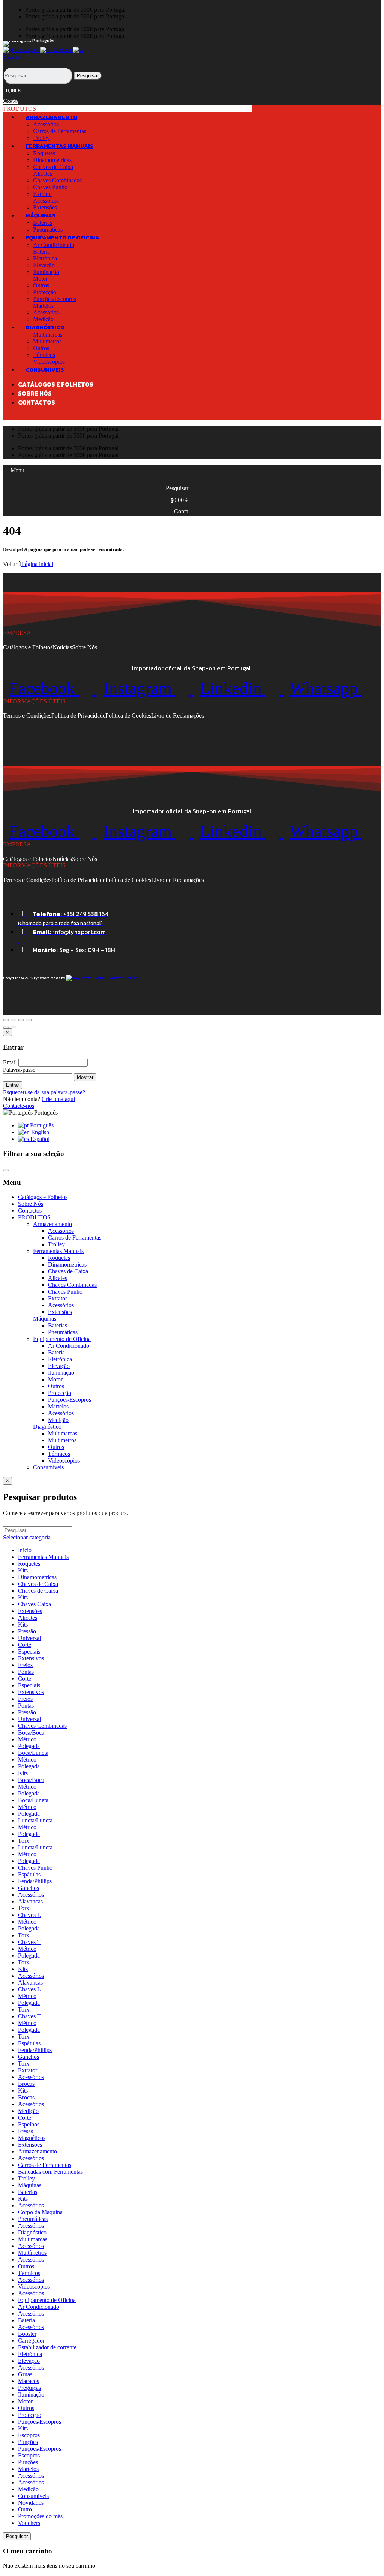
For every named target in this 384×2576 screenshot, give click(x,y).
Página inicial (37, 564)
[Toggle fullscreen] (21, 1020)
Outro (25, 2509)
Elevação (44, 265)
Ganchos (28, 1888)
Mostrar (85, 1077)
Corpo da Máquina (40, 2212)
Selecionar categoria (27, 1537)
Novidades (31, 2503)
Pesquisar (88, 76)
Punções (28, 2442)
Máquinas (30, 2185)
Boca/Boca (31, 1733)
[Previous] (6, 1027)
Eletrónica (45, 258)
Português (27, 50)
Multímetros (47, 341)
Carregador (31, 2341)
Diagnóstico (32, 2232)
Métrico (27, 1739)
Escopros (29, 2435)
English (62, 50)
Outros (41, 285)
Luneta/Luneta (35, 1820)
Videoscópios (64, 1460)
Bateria (41, 252)
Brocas (26, 2084)
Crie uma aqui (58, 1099)
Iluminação (46, 272)
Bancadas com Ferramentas (50, 2172)
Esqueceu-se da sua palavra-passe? (44, 1092)
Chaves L (29, 1915)
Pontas (26, 1672)
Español (39, 1139)
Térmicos (44, 355)
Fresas (25, 2131)
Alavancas (30, 1901)
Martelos (43, 306)
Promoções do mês (40, 2516)
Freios (25, 1665)
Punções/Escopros (55, 299)
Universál (29, 1638)
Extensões (60, 1312)
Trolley (56, 1244)
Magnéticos (32, 2138)
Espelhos (29, 2124)
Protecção (45, 292)
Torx (24, 1841)
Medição (58, 1420)
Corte (25, 1645)
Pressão (27, 1631)
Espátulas (29, 1874)
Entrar (13, 1085)
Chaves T (29, 1942)
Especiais (29, 1651)
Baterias (43, 223)
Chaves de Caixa (53, 167)
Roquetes (44, 153)
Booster (27, 2334)
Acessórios (46, 124)
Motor (40, 279)
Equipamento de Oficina (47, 2300)
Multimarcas (48, 335)
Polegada (29, 1746)
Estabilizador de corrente (47, 2347)
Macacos (28, 2381)
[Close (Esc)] (6, 1020)
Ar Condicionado (54, 245)
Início (25, 1550)
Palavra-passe (19, 1070)
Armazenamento (37, 2151)
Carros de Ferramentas (60, 131)
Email (10, 1062)
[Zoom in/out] (28, 1020)
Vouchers (29, 2523)
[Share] (13, 1020)
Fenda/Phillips (35, 1881)
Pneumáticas (63, 1332)
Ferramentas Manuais (43, 1557)
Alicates (43, 174)
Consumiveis (33, 2496)
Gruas (25, 2374)
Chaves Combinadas (57, 180)
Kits (23, 1570)
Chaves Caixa (34, 1604)
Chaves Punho (50, 187)
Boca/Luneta (33, 1753)
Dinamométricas (52, 160)
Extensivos (31, 1658)
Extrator (43, 194)
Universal (29, 1719)
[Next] (13, 1027)
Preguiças (29, 2388)
